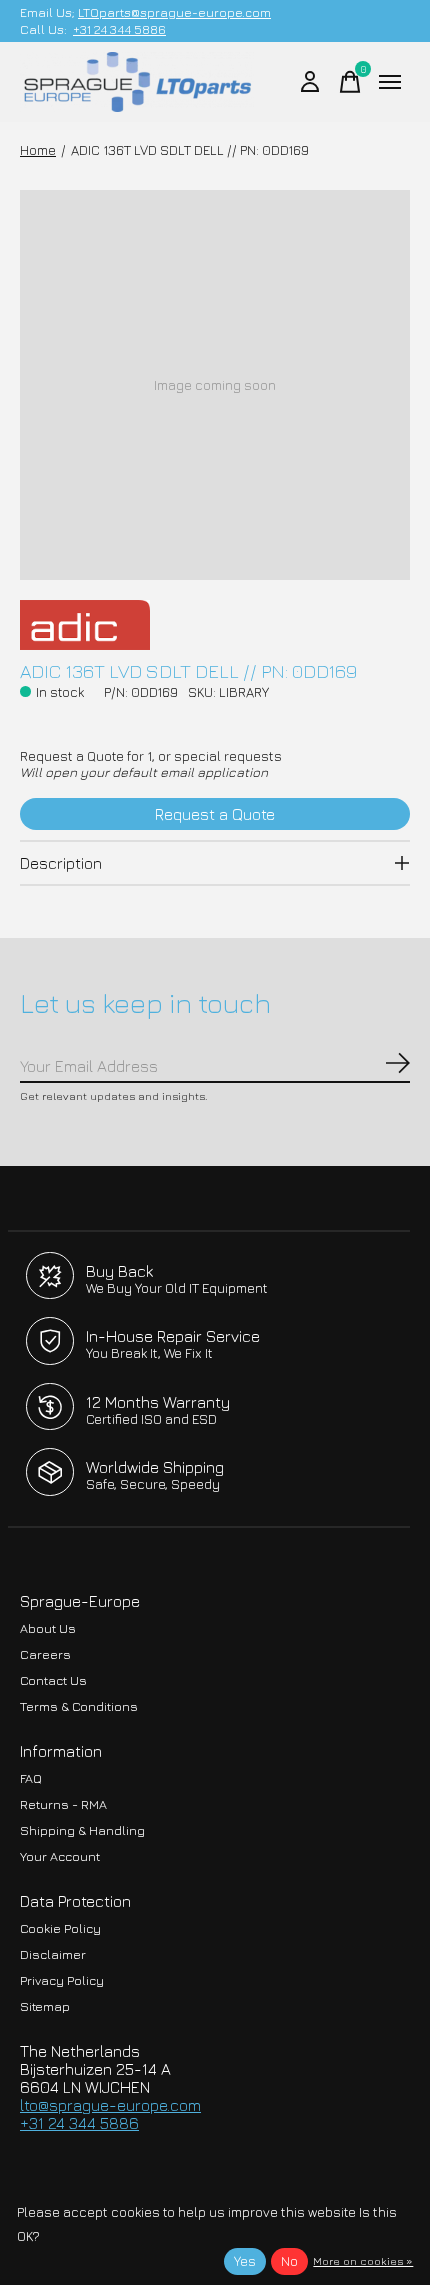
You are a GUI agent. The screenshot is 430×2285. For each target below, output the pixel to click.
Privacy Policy (62, 1980)
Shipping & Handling (82, 1830)
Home (38, 150)
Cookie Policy (60, 1928)
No (289, 2261)
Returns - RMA (63, 1804)
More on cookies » (363, 2260)
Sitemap (45, 2006)
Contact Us (53, 1680)
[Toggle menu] (390, 82)
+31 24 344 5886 (119, 29)
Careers (45, 1654)
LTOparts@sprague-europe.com (174, 12)
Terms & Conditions (79, 1706)
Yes (245, 2261)
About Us (48, 1628)
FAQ (31, 1778)
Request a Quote (215, 814)
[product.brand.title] (215, 625)
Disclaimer (53, 1954)
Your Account (60, 1856)
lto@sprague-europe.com (110, 2105)
